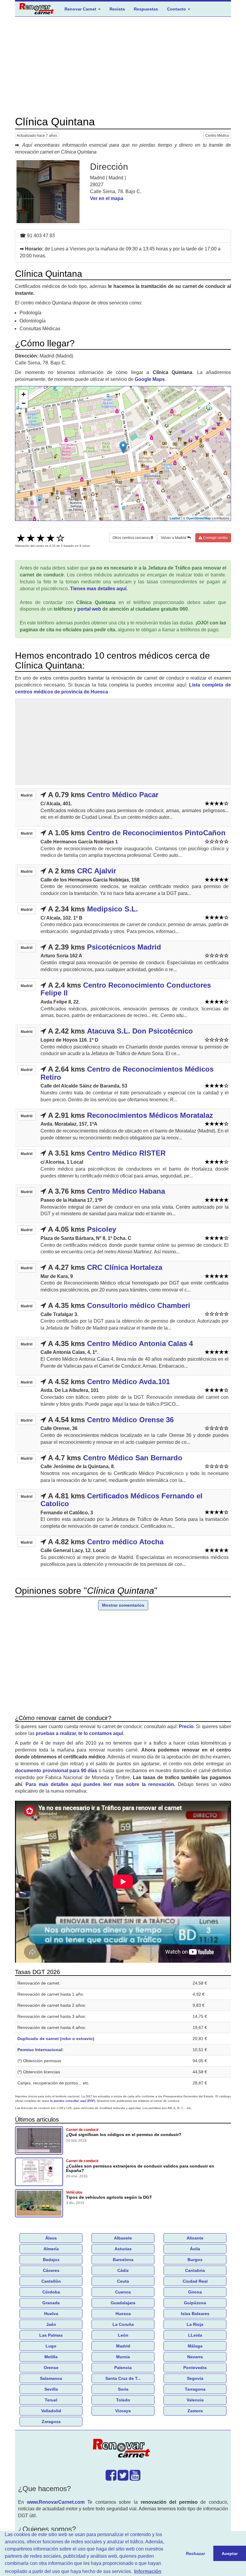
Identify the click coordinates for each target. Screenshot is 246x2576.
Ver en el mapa (107, 198)
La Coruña (123, 2324)
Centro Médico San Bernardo (133, 1458)
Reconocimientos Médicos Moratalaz (150, 1115)
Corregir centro (215, 538)
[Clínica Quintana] (48, 192)
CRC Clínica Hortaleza (125, 1267)
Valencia (195, 2400)
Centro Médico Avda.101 (128, 1382)
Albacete (123, 2238)
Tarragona (195, 2389)
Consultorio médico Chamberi (139, 1305)
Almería (51, 2249)
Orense (51, 2368)
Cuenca (123, 2292)
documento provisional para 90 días (56, 1771)
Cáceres (51, 2270)
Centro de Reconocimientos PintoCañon (156, 833)
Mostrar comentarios (123, 1605)
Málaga (195, 2346)
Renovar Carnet (81, 9)
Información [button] (148, 2571)
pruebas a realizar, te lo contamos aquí (79, 1733)
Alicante (195, 2238)
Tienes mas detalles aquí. (99, 589)
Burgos (195, 2260)
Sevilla (51, 2389)
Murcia (123, 2357)
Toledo (123, 2400)
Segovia (195, 2378)
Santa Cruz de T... (123, 2378)
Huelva (51, 2314)
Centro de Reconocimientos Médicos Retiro (127, 1073)
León (123, 2335)
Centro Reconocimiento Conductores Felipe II (126, 989)
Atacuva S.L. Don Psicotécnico (140, 1031)
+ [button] (24, 394)
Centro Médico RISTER (126, 1153)
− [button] (24, 403)
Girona (195, 2292)
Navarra (195, 2357)
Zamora (195, 2411)
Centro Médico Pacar (123, 795)
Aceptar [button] (230, 2554)
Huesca (123, 2314)
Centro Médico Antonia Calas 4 (140, 1343)
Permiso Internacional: (40, 2050)
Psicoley (102, 1229)
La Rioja (195, 2324)
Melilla (51, 2357)
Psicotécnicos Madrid (124, 947)
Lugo (51, 2346)
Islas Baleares (195, 2314)
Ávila (195, 2249)
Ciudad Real (195, 2281)
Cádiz (123, 2270)
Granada (51, 2303)
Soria (123, 2389)
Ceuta (123, 2281)
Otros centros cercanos (132, 538)
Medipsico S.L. (112, 909)
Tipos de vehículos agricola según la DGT (109, 2197)
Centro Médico (217, 136)
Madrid (123, 2346)
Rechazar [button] (195, 2554)
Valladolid (51, 2411)
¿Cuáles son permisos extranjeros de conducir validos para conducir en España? (140, 2168)
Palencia (123, 2368)
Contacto (177, 9)
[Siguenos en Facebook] (111, 2478)
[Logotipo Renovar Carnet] (123, 2449)
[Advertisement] (123, 66)
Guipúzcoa (195, 2303)
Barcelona (123, 2260)
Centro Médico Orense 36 (130, 1420)
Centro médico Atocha (125, 1542)
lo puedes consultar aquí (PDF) (73, 2101)
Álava (51, 2238)
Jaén (51, 2324)
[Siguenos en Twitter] (123, 2478)
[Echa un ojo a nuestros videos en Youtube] (135, 2478)
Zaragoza (51, 2422)
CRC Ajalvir (97, 871)
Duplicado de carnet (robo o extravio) (56, 2039)
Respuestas (146, 9)
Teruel (51, 2400)
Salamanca (51, 2378)
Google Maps (150, 379)
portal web (89, 609)
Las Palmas (51, 2335)
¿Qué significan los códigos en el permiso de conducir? (124, 2135)
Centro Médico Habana (126, 1191)
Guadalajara (123, 2303)
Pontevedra (195, 2368)
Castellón (51, 2281)
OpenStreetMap (199, 518)
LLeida (195, 2335)
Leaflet (175, 518)
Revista (117, 9)
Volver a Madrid (174, 538)
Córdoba (51, 2292)
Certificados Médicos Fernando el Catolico (121, 1500)
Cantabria (195, 2270)
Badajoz (51, 2260)
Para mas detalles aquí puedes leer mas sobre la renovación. (100, 1784)
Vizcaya (123, 2411)
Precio (186, 1726)
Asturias (123, 2249)
